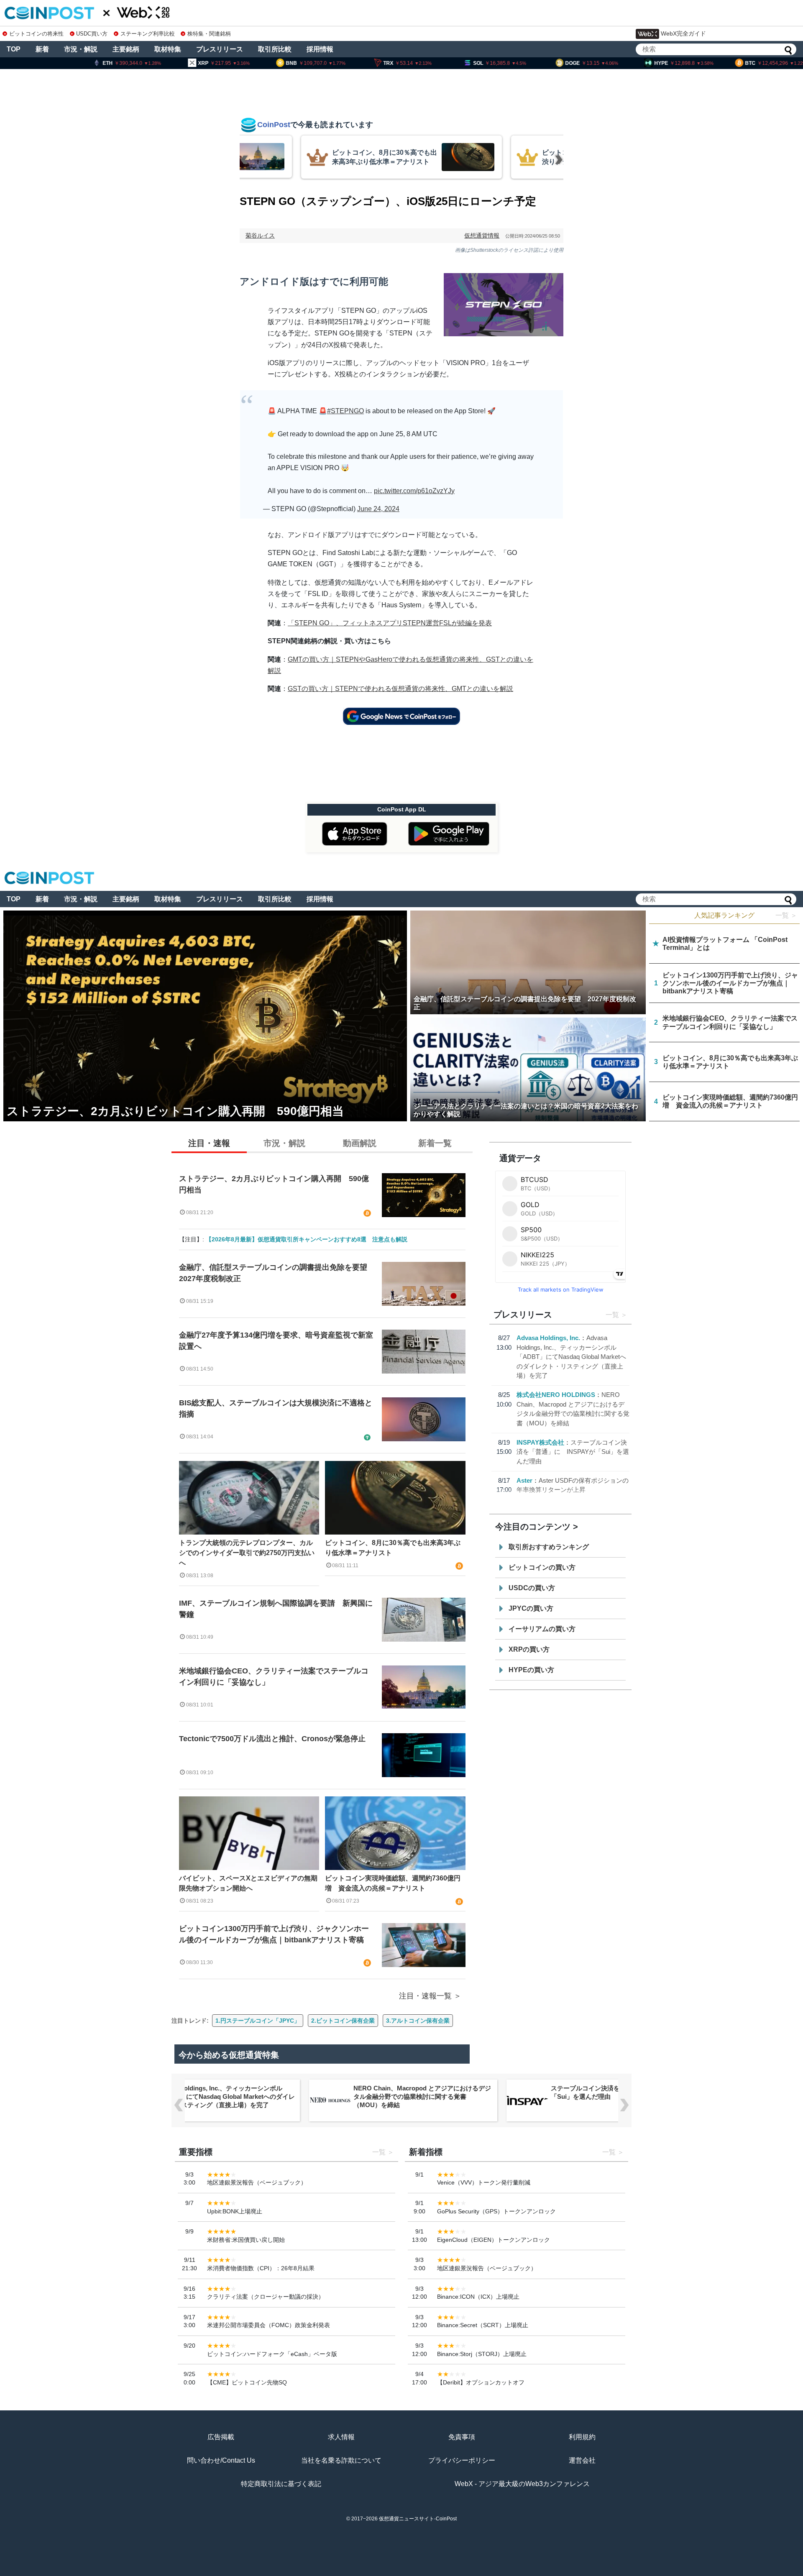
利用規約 (582, 2437)
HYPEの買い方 (531, 1670)
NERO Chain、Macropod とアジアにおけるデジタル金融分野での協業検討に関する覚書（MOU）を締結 (422, 2096)
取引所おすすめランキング (549, 1547)
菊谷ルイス (260, 235)
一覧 (612, 1315)
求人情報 (341, 2437)
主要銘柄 (126, 49)
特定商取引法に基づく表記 (281, 2484)
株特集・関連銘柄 (209, 34)
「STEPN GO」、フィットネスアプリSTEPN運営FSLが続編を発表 (390, 623)
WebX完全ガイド (683, 33)
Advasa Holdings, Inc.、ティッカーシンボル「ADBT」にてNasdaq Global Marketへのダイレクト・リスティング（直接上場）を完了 (571, 1357)
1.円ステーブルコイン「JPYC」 (258, 2021)
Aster (524, 1480)
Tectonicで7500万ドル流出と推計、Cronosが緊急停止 (272, 1739)
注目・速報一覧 (425, 1996)
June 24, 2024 (378, 509)
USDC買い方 (92, 34)
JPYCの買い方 (531, 1608)
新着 (42, 49)
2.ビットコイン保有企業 (343, 2021)
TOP (14, 49)
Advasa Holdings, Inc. (548, 1338)
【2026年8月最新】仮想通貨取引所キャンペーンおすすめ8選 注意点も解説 (307, 1239)
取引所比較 (275, 49)
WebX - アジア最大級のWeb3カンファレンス (522, 2484)
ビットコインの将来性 (36, 34)
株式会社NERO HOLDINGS (556, 1395)
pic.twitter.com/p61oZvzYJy (414, 491)
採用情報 (320, 49)
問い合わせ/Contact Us (221, 2460)
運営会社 (582, 2460)
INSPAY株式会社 (540, 1442)
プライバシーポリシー (462, 2460)
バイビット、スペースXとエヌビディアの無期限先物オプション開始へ (248, 1883)
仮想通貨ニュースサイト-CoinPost (418, 2519)
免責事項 (462, 2437)
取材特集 (168, 49)
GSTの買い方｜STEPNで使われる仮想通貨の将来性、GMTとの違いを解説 (400, 689)
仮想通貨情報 (482, 235)
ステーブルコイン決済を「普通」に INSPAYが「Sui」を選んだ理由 (573, 1452)
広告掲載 (221, 2437)
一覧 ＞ (786, 915)
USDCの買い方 (532, 1588)
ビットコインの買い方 (542, 1567)
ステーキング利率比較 (147, 34)
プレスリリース (220, 49)
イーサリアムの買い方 (542, 1629)
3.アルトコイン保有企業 (418, 2021)
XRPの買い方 (529, 1649)
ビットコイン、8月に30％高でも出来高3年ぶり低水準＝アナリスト (393, 1548)
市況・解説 (81, 49)
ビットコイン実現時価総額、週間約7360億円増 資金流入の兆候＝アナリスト (393, 1883)
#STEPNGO (345, 411)
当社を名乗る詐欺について (341, 2460)
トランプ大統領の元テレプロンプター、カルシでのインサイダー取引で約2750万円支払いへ (247, 1553)
